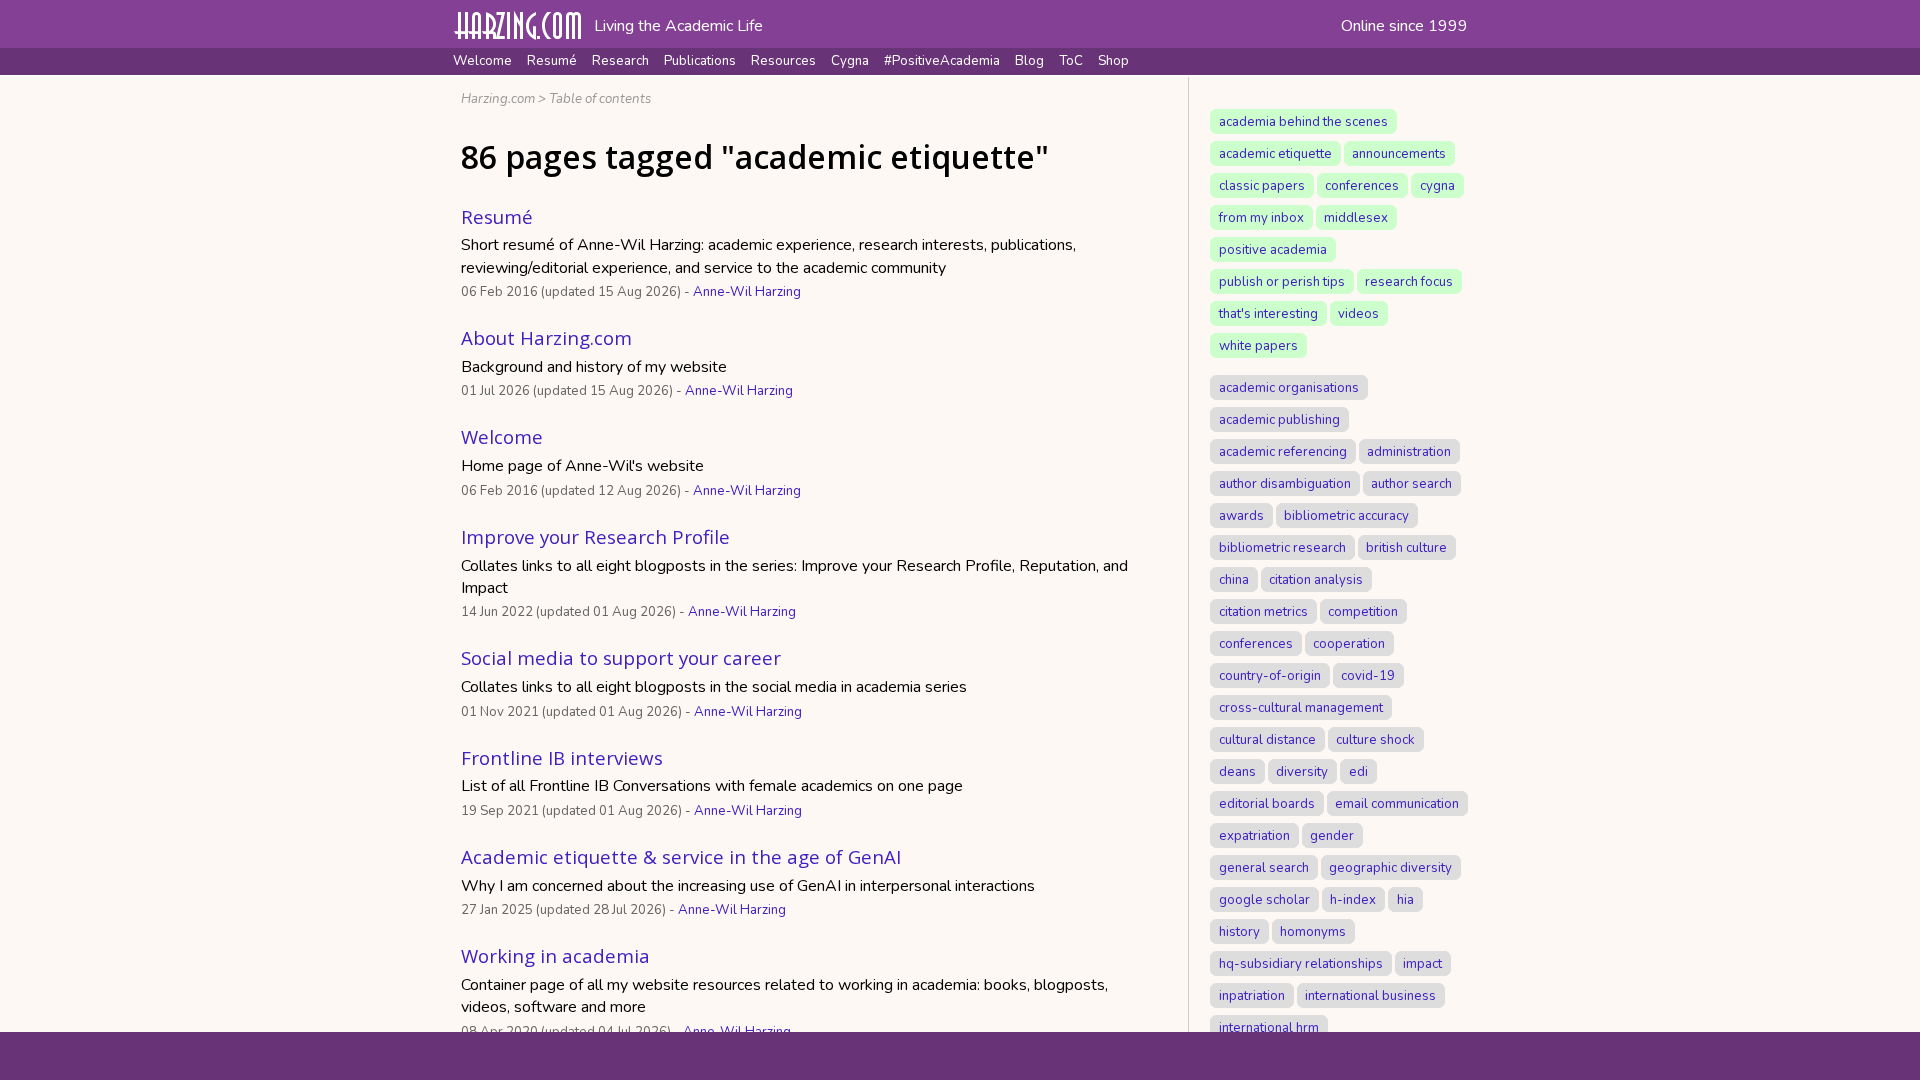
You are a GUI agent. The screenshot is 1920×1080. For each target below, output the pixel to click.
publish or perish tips (1282, 281)
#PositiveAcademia (942, 61)
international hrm (1269, 1027)
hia (1405, 899)
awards (1241, 515)
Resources (783, 61)
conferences (1362, 185)
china (1234, 579)
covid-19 (1368, 675)
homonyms (1313, 931)
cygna (1437, 185)
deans (1237, 771)
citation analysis (1316, 579)
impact (1422, 963)
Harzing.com (498, 99)
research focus (1409, 281)
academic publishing (1279, 419)
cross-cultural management (1301, 707)
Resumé (552, 61)
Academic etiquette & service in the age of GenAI (681, 856)
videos (1358, 313)
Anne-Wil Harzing (747, 292)
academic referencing (1283, 451)
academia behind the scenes (1303, 121)
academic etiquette (1275, 153)
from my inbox (1261, 217)
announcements (1399, 153)
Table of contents (600, 99)
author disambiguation (1285, 483)
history (1239, 931)
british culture (1406, 547)
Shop (1113, 61)
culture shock (1375, 739)
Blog (1029, 61)
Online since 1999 (1404, 26)
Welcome (482, 61)
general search (1264, 867)
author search (1411, 483)
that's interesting (1268, 313)
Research (620, 61)
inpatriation (1252, 995)
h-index (1353, 899)
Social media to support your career (621, 657)
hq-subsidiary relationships (1301, 963)
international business (1370, 995)
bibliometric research (1282, 547)
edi (1358, 771)
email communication (1397, 803)
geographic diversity (1390, 867)
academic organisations (1289, 387)
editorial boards (1267, 803)
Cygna (850, 61)
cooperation (1349, 643)
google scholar (1264, 899)
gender (1332, 835)
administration (1409, 451)
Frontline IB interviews (562, 757)
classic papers (1262, 185)
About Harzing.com (546, 337)
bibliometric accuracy (1346, 515)
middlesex (1356, 217)
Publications (700, 61)
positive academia (1273, 249)
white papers (1258, 345)
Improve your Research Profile (595, 536)
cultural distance (1267, 739)
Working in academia (555, 955)
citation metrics (1263, 611)
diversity (1302, 771)
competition (1363, 611)
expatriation (1254, 835)
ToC (1071, 61)
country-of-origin (1270, 675)
